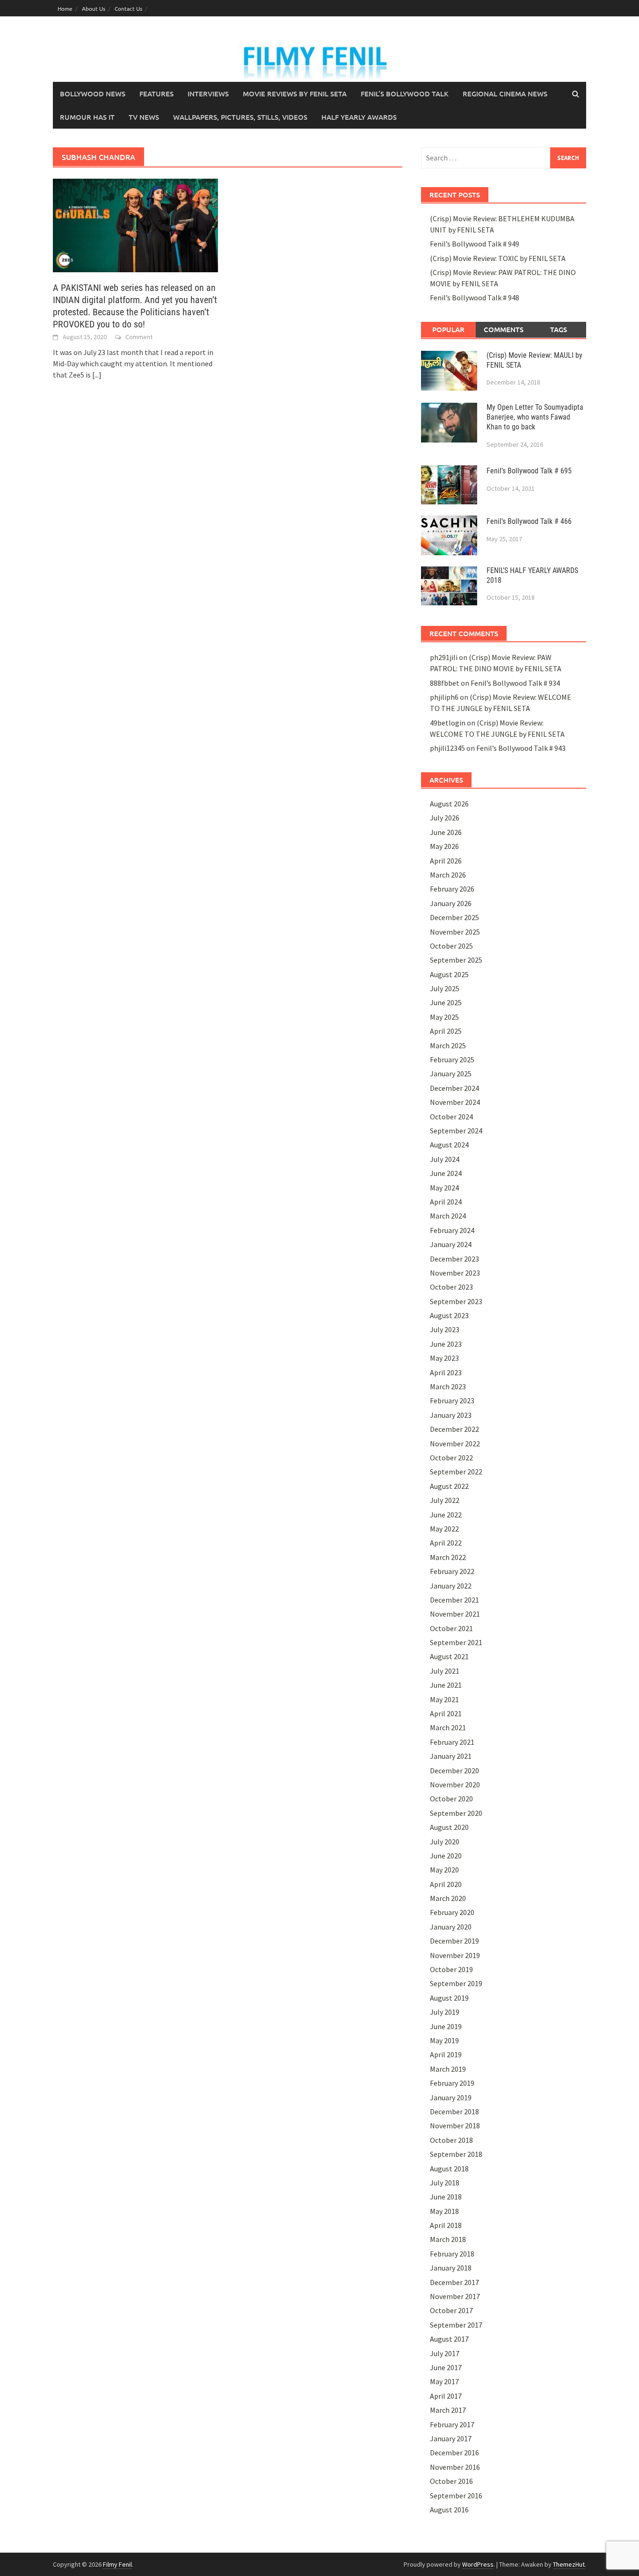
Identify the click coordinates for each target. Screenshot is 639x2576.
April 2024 (446, 1202)
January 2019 (451, 2097)
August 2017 (449, 2339)
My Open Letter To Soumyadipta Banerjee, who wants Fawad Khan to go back (535, 417)
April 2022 (446, 1543)
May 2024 (444, 1188)
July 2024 (445, 1159)
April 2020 (446, 1884)
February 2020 (452, 1912)
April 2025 (446, 1031)
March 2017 (448, 2410)
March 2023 (448, 1386)
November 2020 (455, 1785)
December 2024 (454, 1088)
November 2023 (455, 1273)
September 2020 (456, 1813)
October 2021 (451, 1628)
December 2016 (454, 2453)
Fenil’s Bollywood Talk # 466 (529, 521)
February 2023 (452, 1400)
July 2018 (445, 2183)
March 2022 (448, 1557)
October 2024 (451, 1117)
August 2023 (449, 1315)
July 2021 (445, 1671)
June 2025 (446, 1002)
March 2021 (448, 1727)
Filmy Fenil (117, 2564)
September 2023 (456, 1301)
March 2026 (448, 875)
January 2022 (451, 1586)
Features (156, 94)
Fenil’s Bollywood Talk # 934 (515, 683)
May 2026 (444, 846)
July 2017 (445, 2353)
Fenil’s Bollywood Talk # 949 (475, 244)
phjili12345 (447, 748)
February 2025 (452, 1059)
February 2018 (452, 2254)
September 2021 (456, 1642)
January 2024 (451, 1244)
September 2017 (456, 2325)
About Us (94, 8)
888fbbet (445, 683)
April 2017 (446, 2396)
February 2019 (452, 2083)
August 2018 (449, 2169)
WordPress (478, 2564)
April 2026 (446, 861)
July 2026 (445, 818)
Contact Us (128, 8)
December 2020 (454, 1771)
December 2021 (454, 1600)
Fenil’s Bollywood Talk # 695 (529, 471)
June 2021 (446, 1685)
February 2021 (452, 1742)
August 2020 (449, 1827)
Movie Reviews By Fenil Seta (295, 94)
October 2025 (451, 946)
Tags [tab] (559, 329)
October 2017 (451, 2310)
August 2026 (449, 804)
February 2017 (452, 2424)
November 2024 (455, 1102)
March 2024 (448, 1216)
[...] (97, 375)
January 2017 (451, 2438)
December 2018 (454, 2112)
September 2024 (456, 1131)
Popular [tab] (448, 329)
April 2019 (446, 2054)
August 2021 (449, 1656)
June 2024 (446, 1173)
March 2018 (448, 2239)
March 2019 (448, 2069)
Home (65, 8)
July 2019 (445, 2012)
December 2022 (454, 1429)
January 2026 (451, 903)
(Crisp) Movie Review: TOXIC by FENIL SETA (498, 258)
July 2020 (445, 1842)
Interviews (208, 94)
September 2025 (456, 960)
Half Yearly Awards (359, 117)
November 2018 (455, 2126)
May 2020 (444, 1870)
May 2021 (444, 1699)
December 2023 (454, 1259)
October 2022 (451, 1458)
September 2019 (456, 1983)
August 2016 (449, 2510)
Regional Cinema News (505, 94)
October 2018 (451, 2140)
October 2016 (451, 2481)
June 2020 (446, 1856)
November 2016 (455, 2467)
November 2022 (455, 1444)
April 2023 (446, 1372)
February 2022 (452, 1571)
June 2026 (446, 832)
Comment (139, 337)
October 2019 (451, 1969)
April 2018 (446, 2225)
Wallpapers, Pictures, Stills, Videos (240, 117)
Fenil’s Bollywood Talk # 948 (475, 298)
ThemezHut (569, 2564)
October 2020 (451, 1799)
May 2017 (444, 2381)
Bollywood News (93, 94)
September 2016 (456, 2496)
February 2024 (452, 1230)
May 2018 (444, 2211)
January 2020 (451, 1927)
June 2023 (446, 1344)
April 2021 (446, 1713)
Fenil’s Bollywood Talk (405, 94)
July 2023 (445, 1329)
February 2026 (452, 889)
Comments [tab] (504, 329)
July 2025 (445, 988)
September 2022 (456, 1472)
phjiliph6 (444, 697)
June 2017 (446, 2367)
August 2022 (449, 1486)
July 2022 (445, 1500)
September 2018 (456, 2154)
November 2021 (455, 1614)
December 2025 (454, 917)
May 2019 (444, 2040)
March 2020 (448, 1898)
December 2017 (454, 2282)
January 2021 (451, 1756)
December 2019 (454, 1941)
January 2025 (451, 1074)
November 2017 (455, 2296)
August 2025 (449, 974)
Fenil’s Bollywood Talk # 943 (521, 748)
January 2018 (451, 2268)
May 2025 (444, 1017)
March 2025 (448, 1045)
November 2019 (455, 1955)
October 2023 (451, 1287)
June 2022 (446, 1515)
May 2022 (444, 1529)
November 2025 (455, 932)
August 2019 (449, 1998)
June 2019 (446, 2026)
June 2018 (446, 2197)
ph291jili (444, 657)
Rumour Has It (87, 117)
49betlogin (448, 723)
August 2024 (449, 1145)
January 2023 (451, 1415)
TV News (144, 117)
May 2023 (444, 1358)
